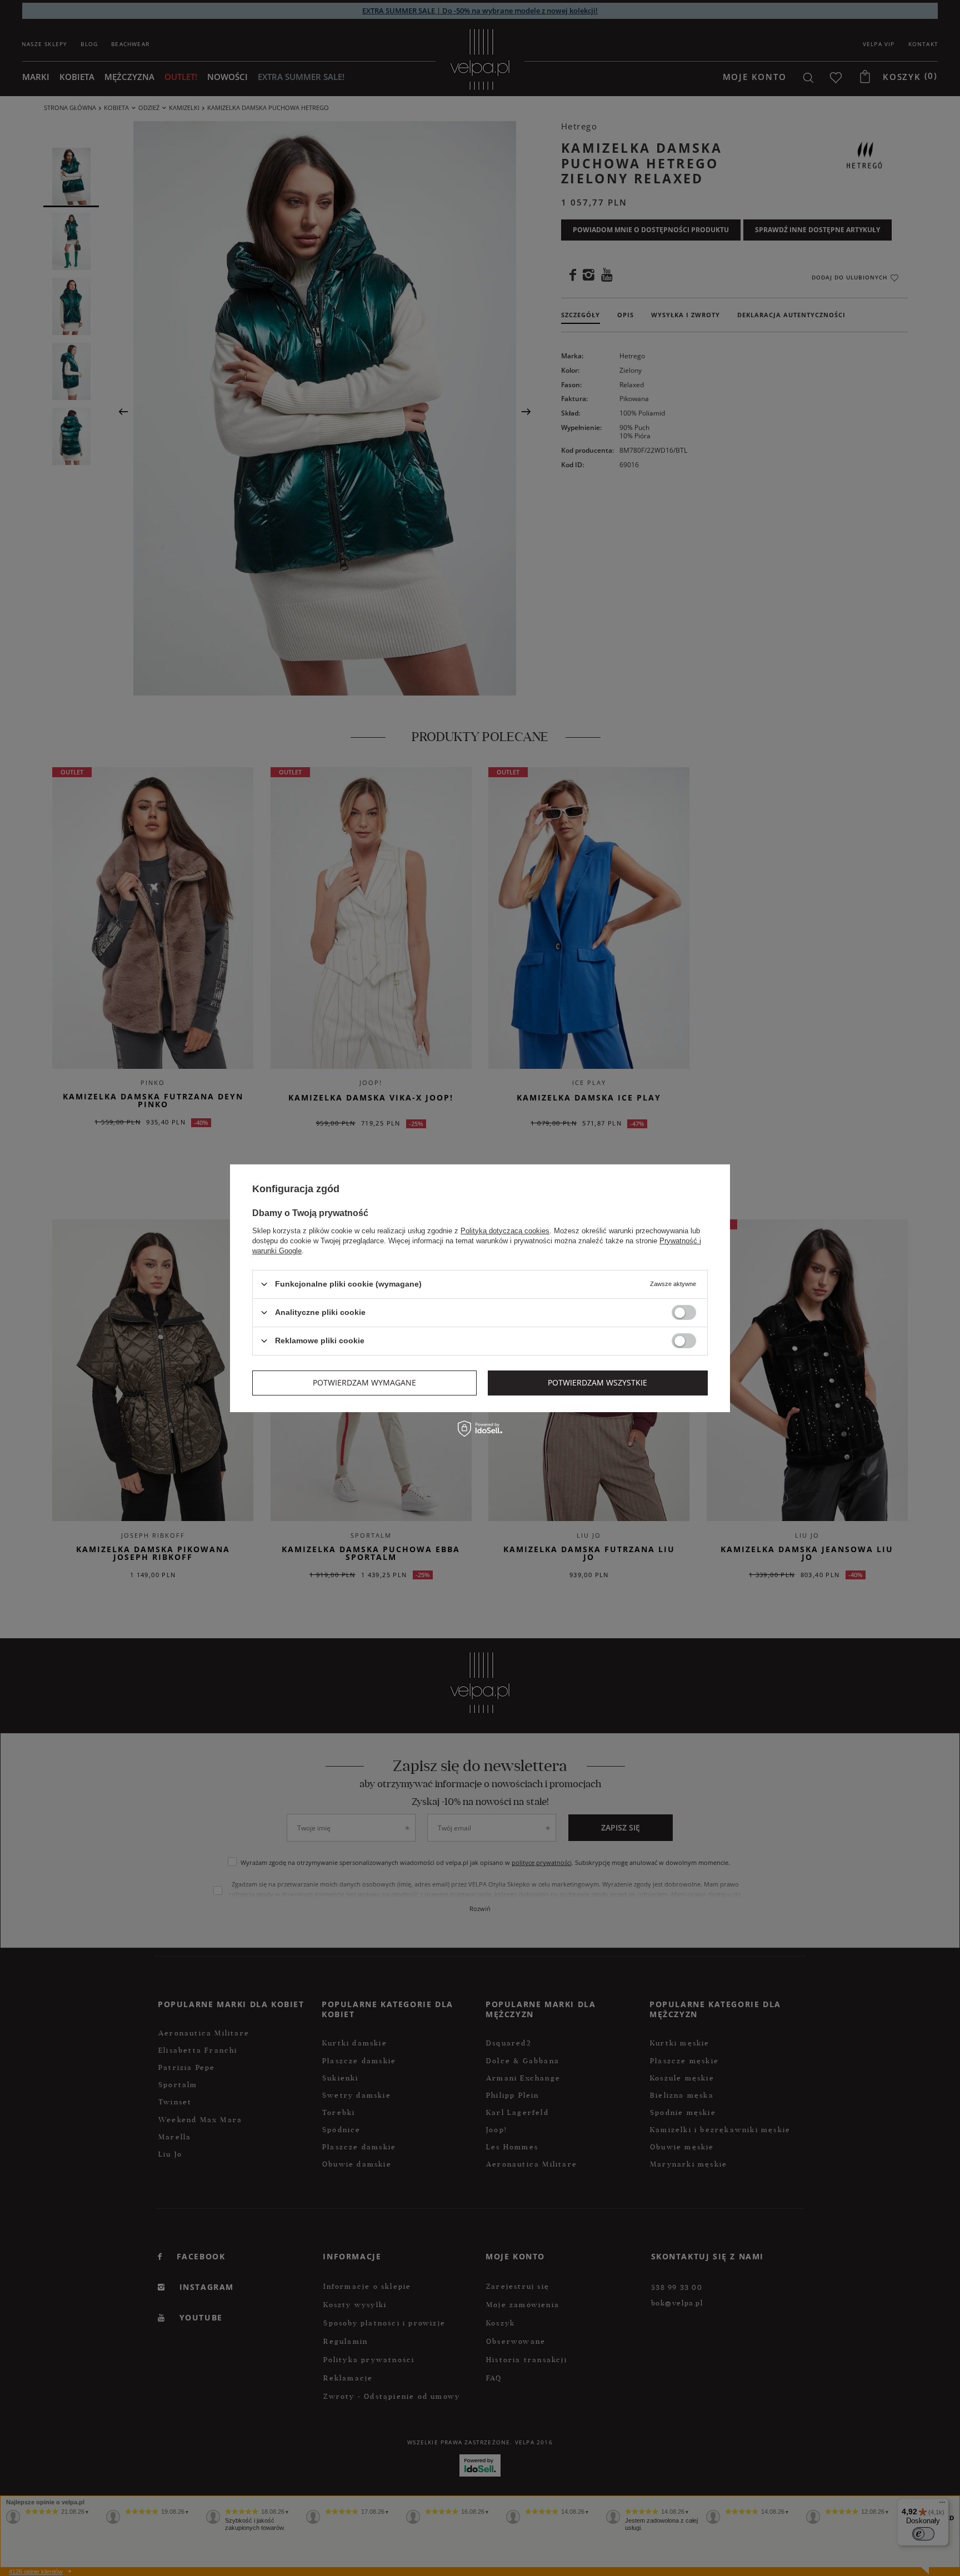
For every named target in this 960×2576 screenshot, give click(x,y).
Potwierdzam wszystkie (597, 1382)
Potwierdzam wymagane (364, 1382)
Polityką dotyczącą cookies (505, 1230)
